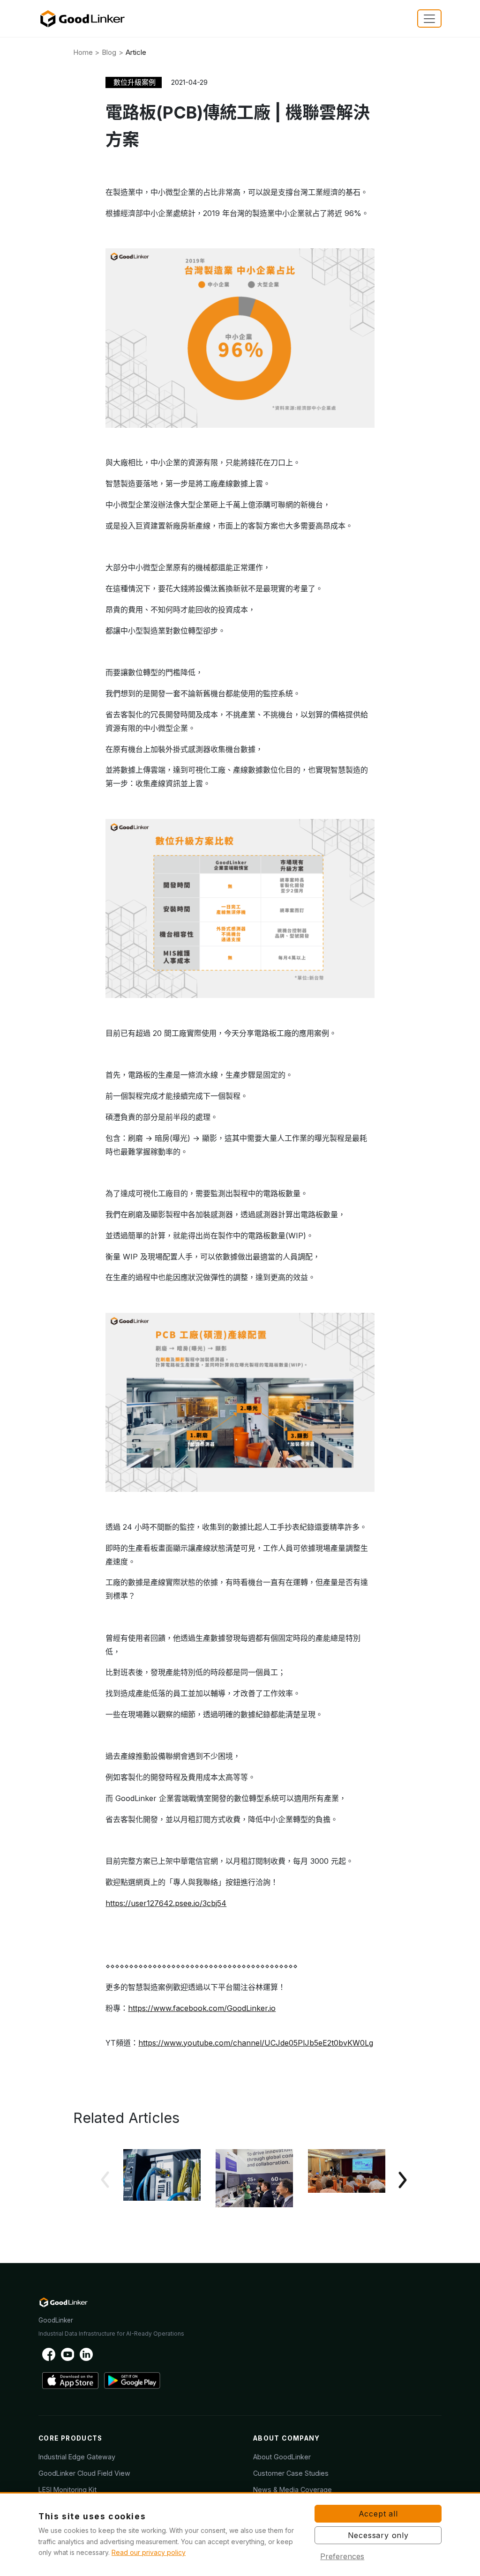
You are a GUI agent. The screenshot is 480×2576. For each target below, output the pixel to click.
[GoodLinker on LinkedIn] (86, 2354)
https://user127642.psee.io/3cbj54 (166, 1903)
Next (399, 2180)
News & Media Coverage (292, 2490)
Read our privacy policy (149, 2552)
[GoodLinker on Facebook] (49, 2354)
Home (83, 52)
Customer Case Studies (291, 2473)
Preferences (342, 2556)
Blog (109, 52)
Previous (108, 2180)
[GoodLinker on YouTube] (67, 2354)
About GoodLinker (282, 2457)
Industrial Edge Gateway (77, 2457)
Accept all (378, 2514)
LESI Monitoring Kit (67, 2490)
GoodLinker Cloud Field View (84, 2473)
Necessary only (378, 2535)
